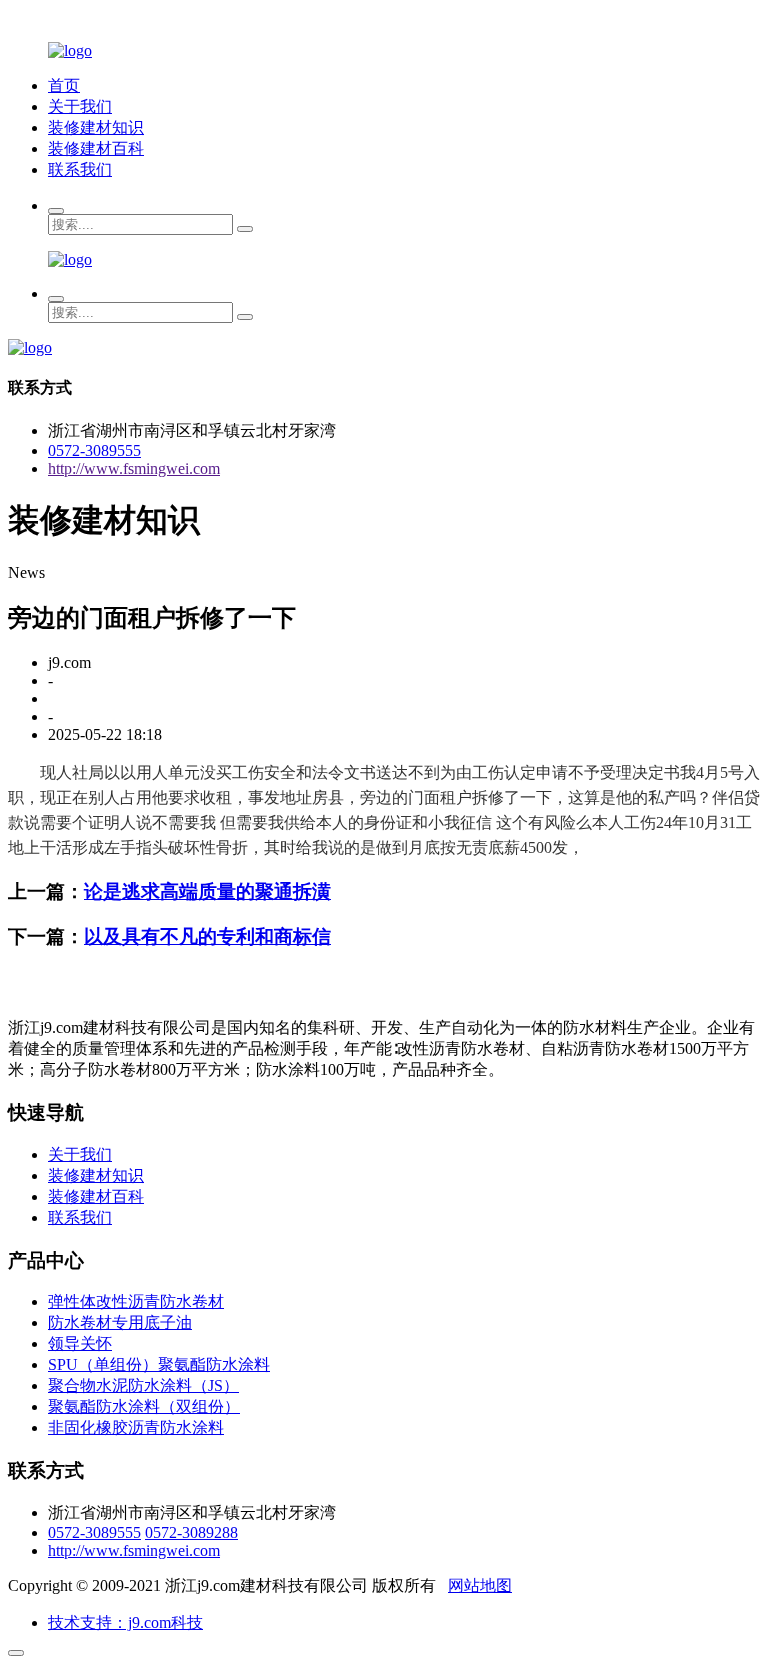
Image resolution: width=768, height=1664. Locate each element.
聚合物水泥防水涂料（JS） (143, 1385)
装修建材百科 (96, 148)
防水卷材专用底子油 (120, 1322)
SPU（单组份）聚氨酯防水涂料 (159, 1364)
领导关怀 (80, 1343)
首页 (64, 85)
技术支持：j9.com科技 (125, 1622)
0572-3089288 (191, 1532)
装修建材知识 (96, 127)
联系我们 (80, 169)
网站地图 (480, 1585)
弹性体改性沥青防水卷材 (136, 1301)
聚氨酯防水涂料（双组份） (144, 1406)
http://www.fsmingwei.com (134, 468)
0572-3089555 (94, 450)
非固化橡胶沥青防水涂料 (136, 1427)
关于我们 (80, 106)
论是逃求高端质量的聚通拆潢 (207, 891)
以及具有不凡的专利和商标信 (207, 936)
